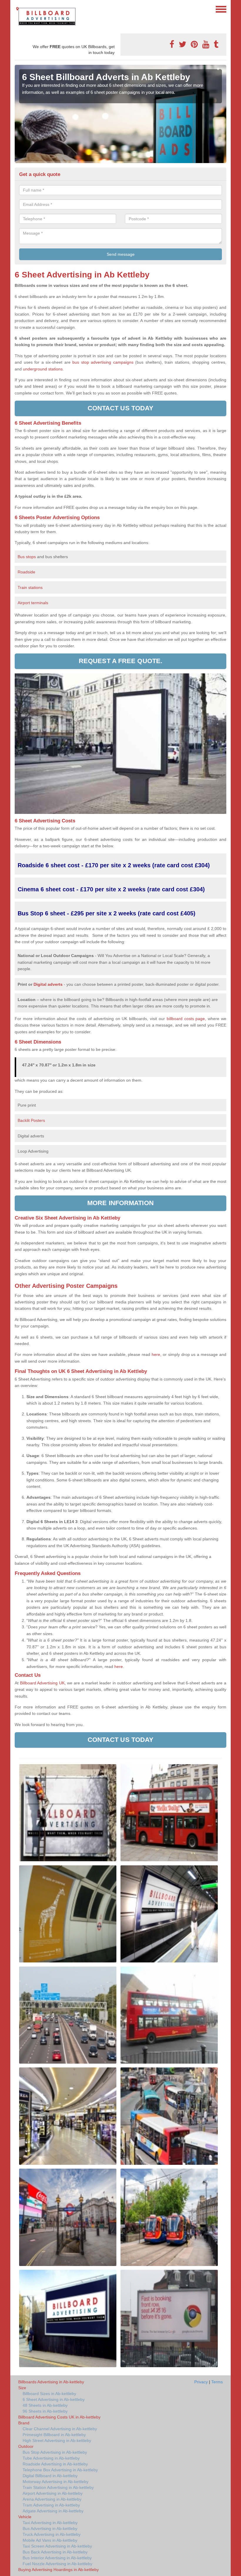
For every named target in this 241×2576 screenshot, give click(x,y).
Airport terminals (33, 603)
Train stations (30, 587)
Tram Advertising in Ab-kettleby (51, 2505)
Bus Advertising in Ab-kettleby (50, 2528)
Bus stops (27, 557)
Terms (217, 2382)
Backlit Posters (31, 1120)
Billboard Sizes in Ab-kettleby (49, 2394)
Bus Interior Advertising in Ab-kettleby (57, 2558)
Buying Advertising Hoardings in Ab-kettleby (58, 2570)
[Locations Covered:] (17, 9)
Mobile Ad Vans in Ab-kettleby (50, 2540)
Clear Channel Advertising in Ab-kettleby (60, 2429)
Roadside (27, 572)
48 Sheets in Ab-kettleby (45, 2405)
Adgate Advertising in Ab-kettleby (53, 2511)
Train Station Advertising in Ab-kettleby (58, 2487)
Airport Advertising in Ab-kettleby (53, 2493)
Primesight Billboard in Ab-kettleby (54, 2435)
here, (157, 1354)
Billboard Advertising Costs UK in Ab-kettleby (59, 2417)
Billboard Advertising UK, (43, 1683)
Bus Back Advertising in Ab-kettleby (55, 2552)
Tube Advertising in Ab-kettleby (51, 2458)
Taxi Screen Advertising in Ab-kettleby (57, 2546)
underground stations (43, 369)
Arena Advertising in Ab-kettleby (52, 2499)
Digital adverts (48, 984)
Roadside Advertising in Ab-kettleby (55, 2464)
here (119, 1666)
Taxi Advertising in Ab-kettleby (50, 2523)
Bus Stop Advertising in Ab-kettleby (55, 2452)
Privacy (201, 2382)
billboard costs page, (186, 1019)
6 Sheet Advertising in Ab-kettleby (54, 2399)
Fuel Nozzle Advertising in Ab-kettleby (57, 2564)
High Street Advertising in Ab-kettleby (57, 2440)
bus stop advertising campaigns (103, 362)
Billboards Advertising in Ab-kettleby (51, 2382)
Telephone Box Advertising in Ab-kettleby (60, 2470)
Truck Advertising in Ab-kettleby (52, 2534)
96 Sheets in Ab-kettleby (45, 2411)
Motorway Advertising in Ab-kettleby (56, 2482)
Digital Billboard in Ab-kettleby (50, 2476)
